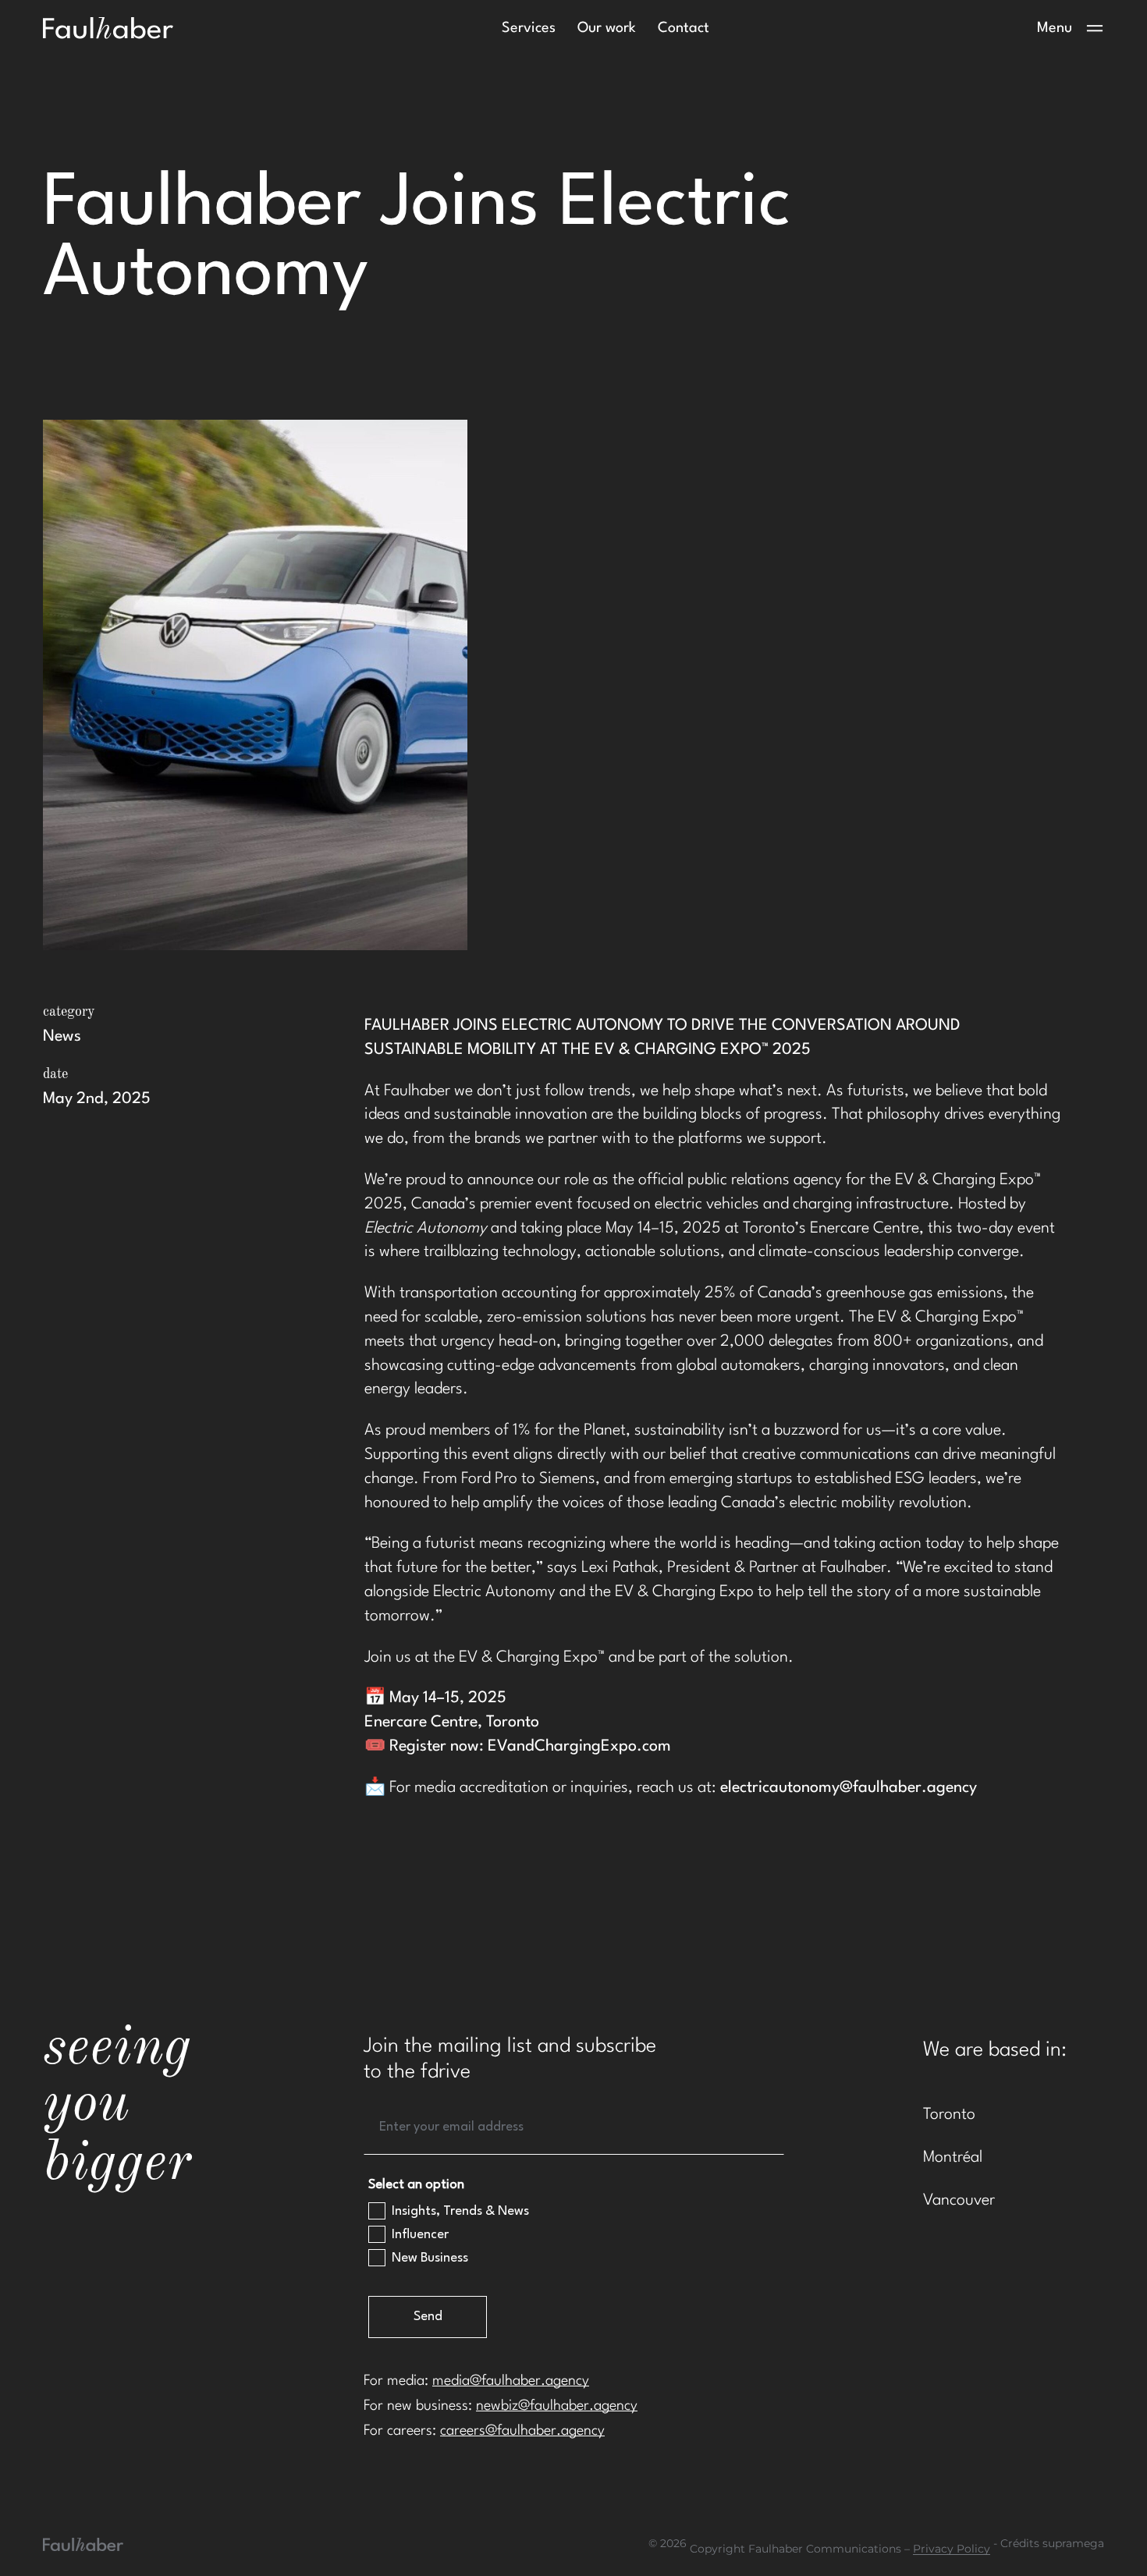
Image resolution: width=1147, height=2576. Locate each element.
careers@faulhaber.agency (522, 2431)
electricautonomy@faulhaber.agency (849, 1788)
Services (529, 28)
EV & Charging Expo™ (532, 1658)
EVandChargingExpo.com (579, 1747)
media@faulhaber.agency (511, 2381)
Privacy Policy (952, 2549)
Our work (607, 28)
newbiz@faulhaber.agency (557, 2406)
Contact (684, 28)
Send (428, 2317)
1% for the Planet (569, 1431)
